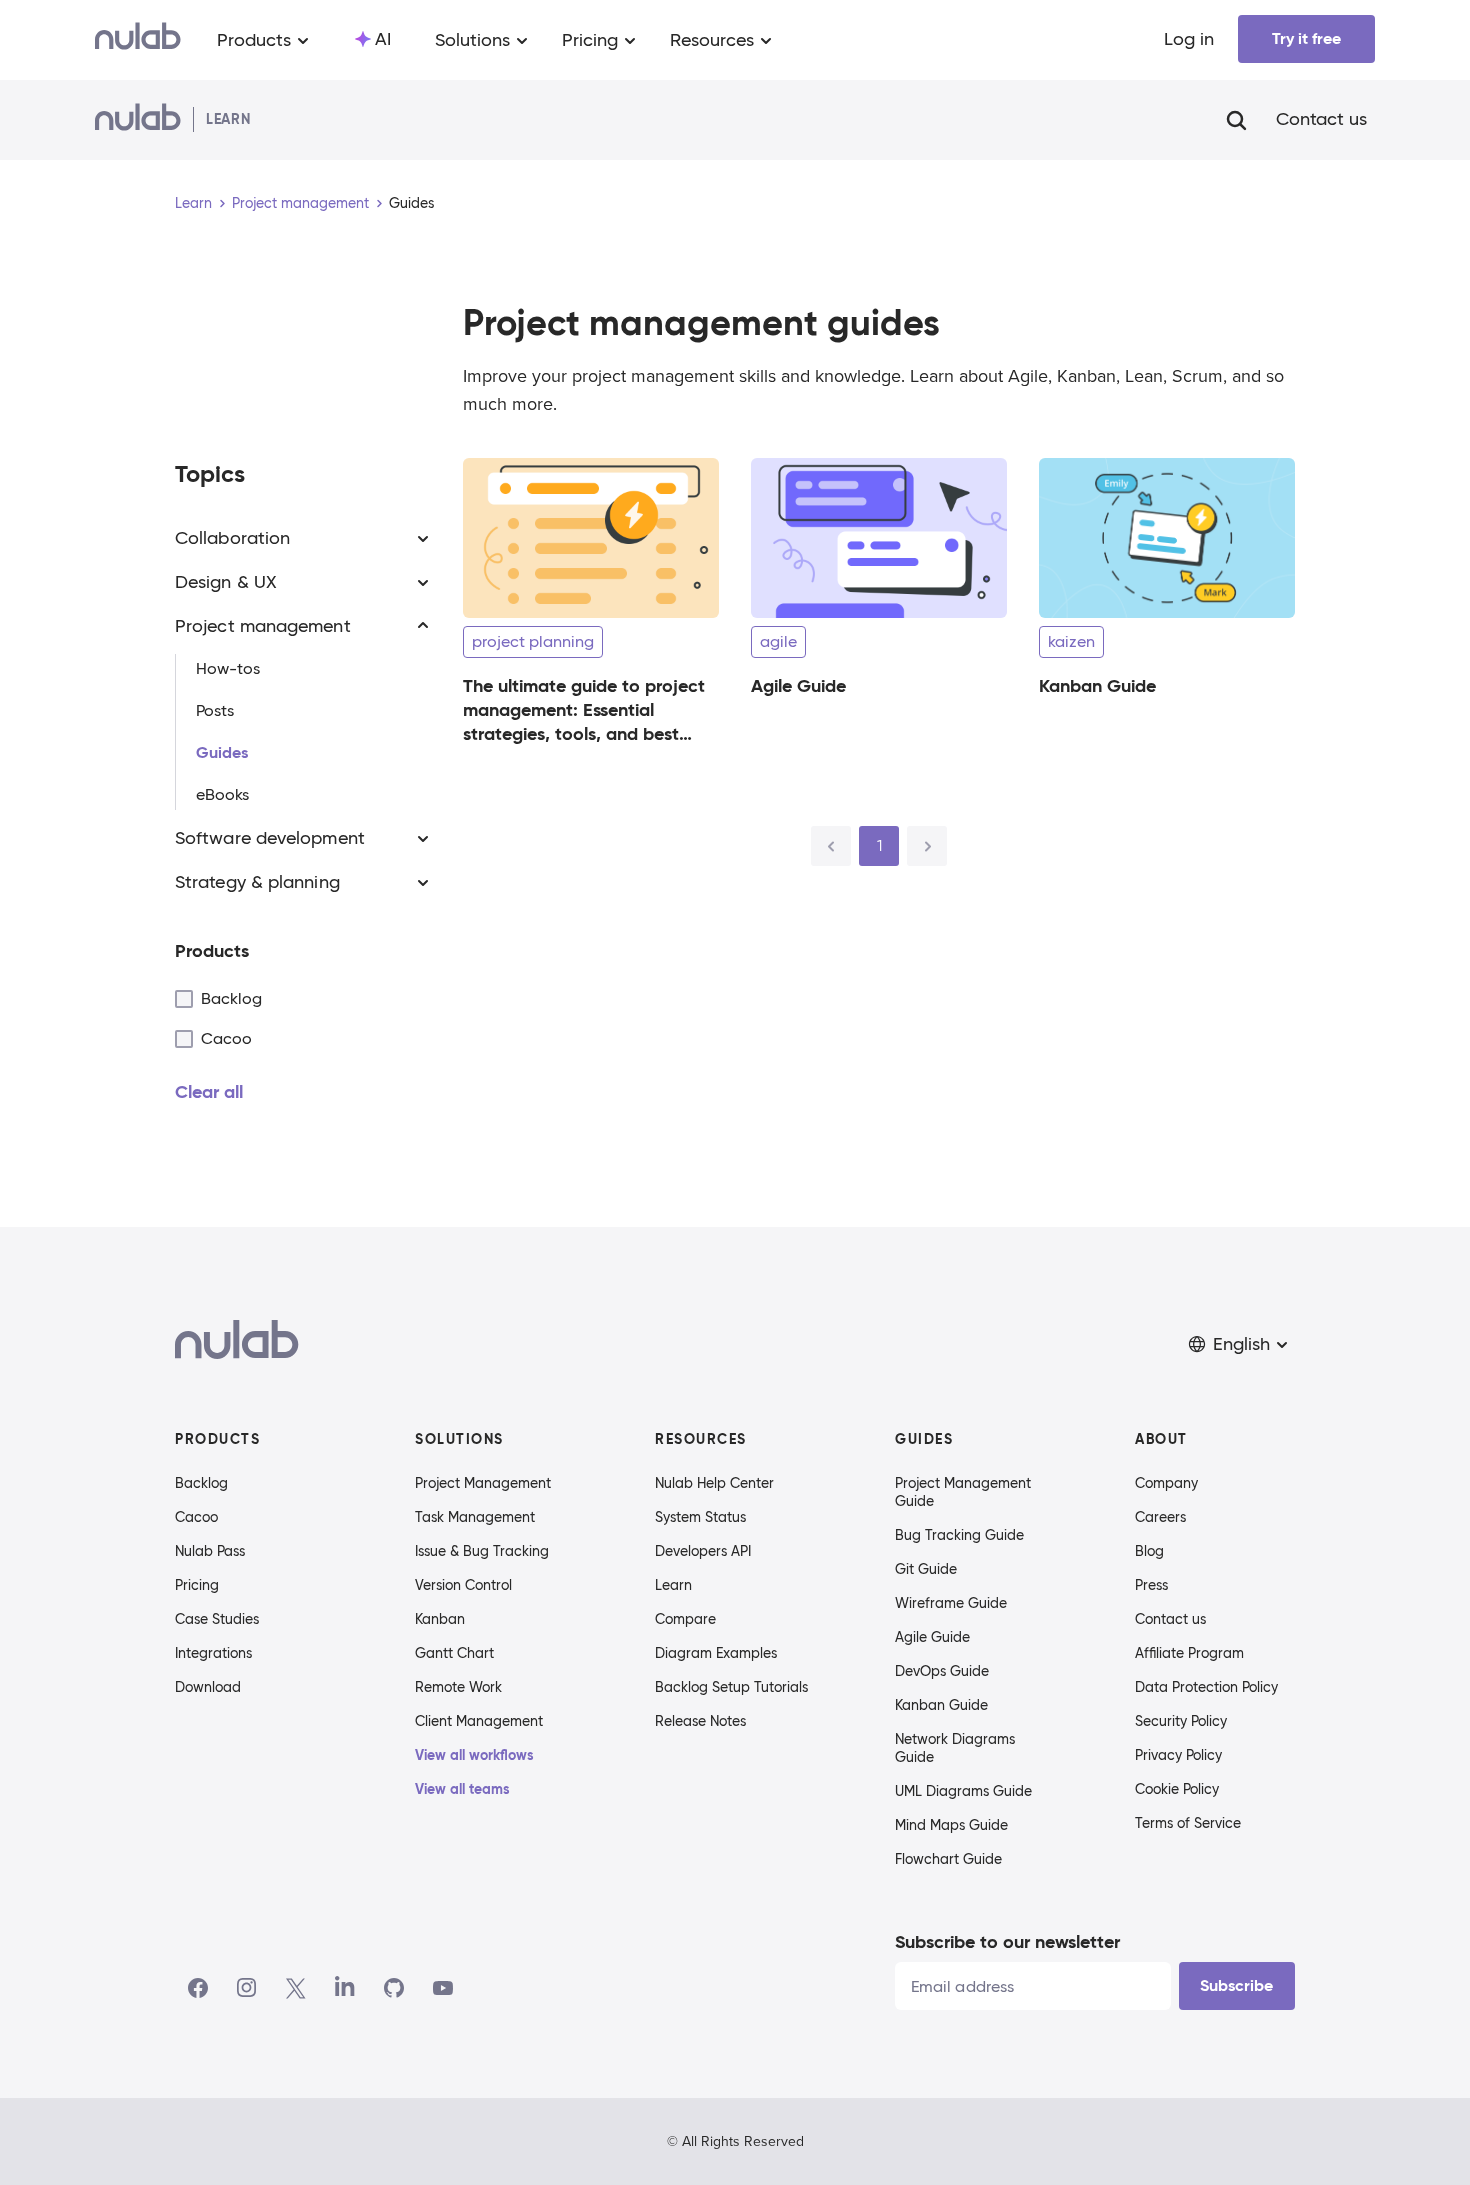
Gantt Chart (454, 1653)
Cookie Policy (1177, 1789)
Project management (300, 203)
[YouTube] (443, 1988)
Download (208, 1687)
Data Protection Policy (1206, 1687)
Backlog (201, 1483)
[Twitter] (295, 1988)
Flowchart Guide (948, 1859)
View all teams (462, 1789)
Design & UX (226, 582)
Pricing (197, 1585)
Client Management (479, 1721)
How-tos (228, 668)
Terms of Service (1188, 1823)
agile (778, 641)
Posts (215, 710)
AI (383, 39)
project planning (533, 641)
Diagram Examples (716, 1653)
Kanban (440, 1619)
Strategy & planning (257, 882)
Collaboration (232, 538)
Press (1151, 1585)
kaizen (1071, 641)
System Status (700, 1517)
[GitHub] (394, 1988)
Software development (270, 838)
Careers (1160, 1517)
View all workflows (474, 1755)
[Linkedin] (345, 1988)
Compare (685, 1619)
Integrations (213, 1653)
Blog (1149, 1551)
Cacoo (196, 1517)
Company (1166, 1483)
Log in (1189, 39)
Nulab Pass (210, 1551)
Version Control (463, 1585)
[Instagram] (247, 1988)
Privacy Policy (1178, 1755)
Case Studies (217, 1619)
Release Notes (700, 1721)
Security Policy (1181, 1721)
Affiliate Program (1189, 1653)
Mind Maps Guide (951, 1825)
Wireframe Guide (951, 1603)
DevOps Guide (942, 1671)
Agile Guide (798, 685)
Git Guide (926, 1569)
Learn (193, 203)
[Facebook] (198, 1988)
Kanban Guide (1097, 685)
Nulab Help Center (714, 1483)
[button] (1240, 1344)
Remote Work (458, 1687)
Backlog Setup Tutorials (731, 1687)
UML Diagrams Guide (963, 1791)
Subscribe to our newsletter (1007, 1941)
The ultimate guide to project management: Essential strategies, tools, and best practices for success (584, 721)
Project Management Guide (963, 1492)
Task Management (475, 1517)
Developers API (703, 1551)
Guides (222, 752)
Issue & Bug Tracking (482, 1551)
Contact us (1321, 120)
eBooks (222, 794)
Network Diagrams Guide (955, 1748)
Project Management (483, 1483)
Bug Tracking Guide (959, 1535)
